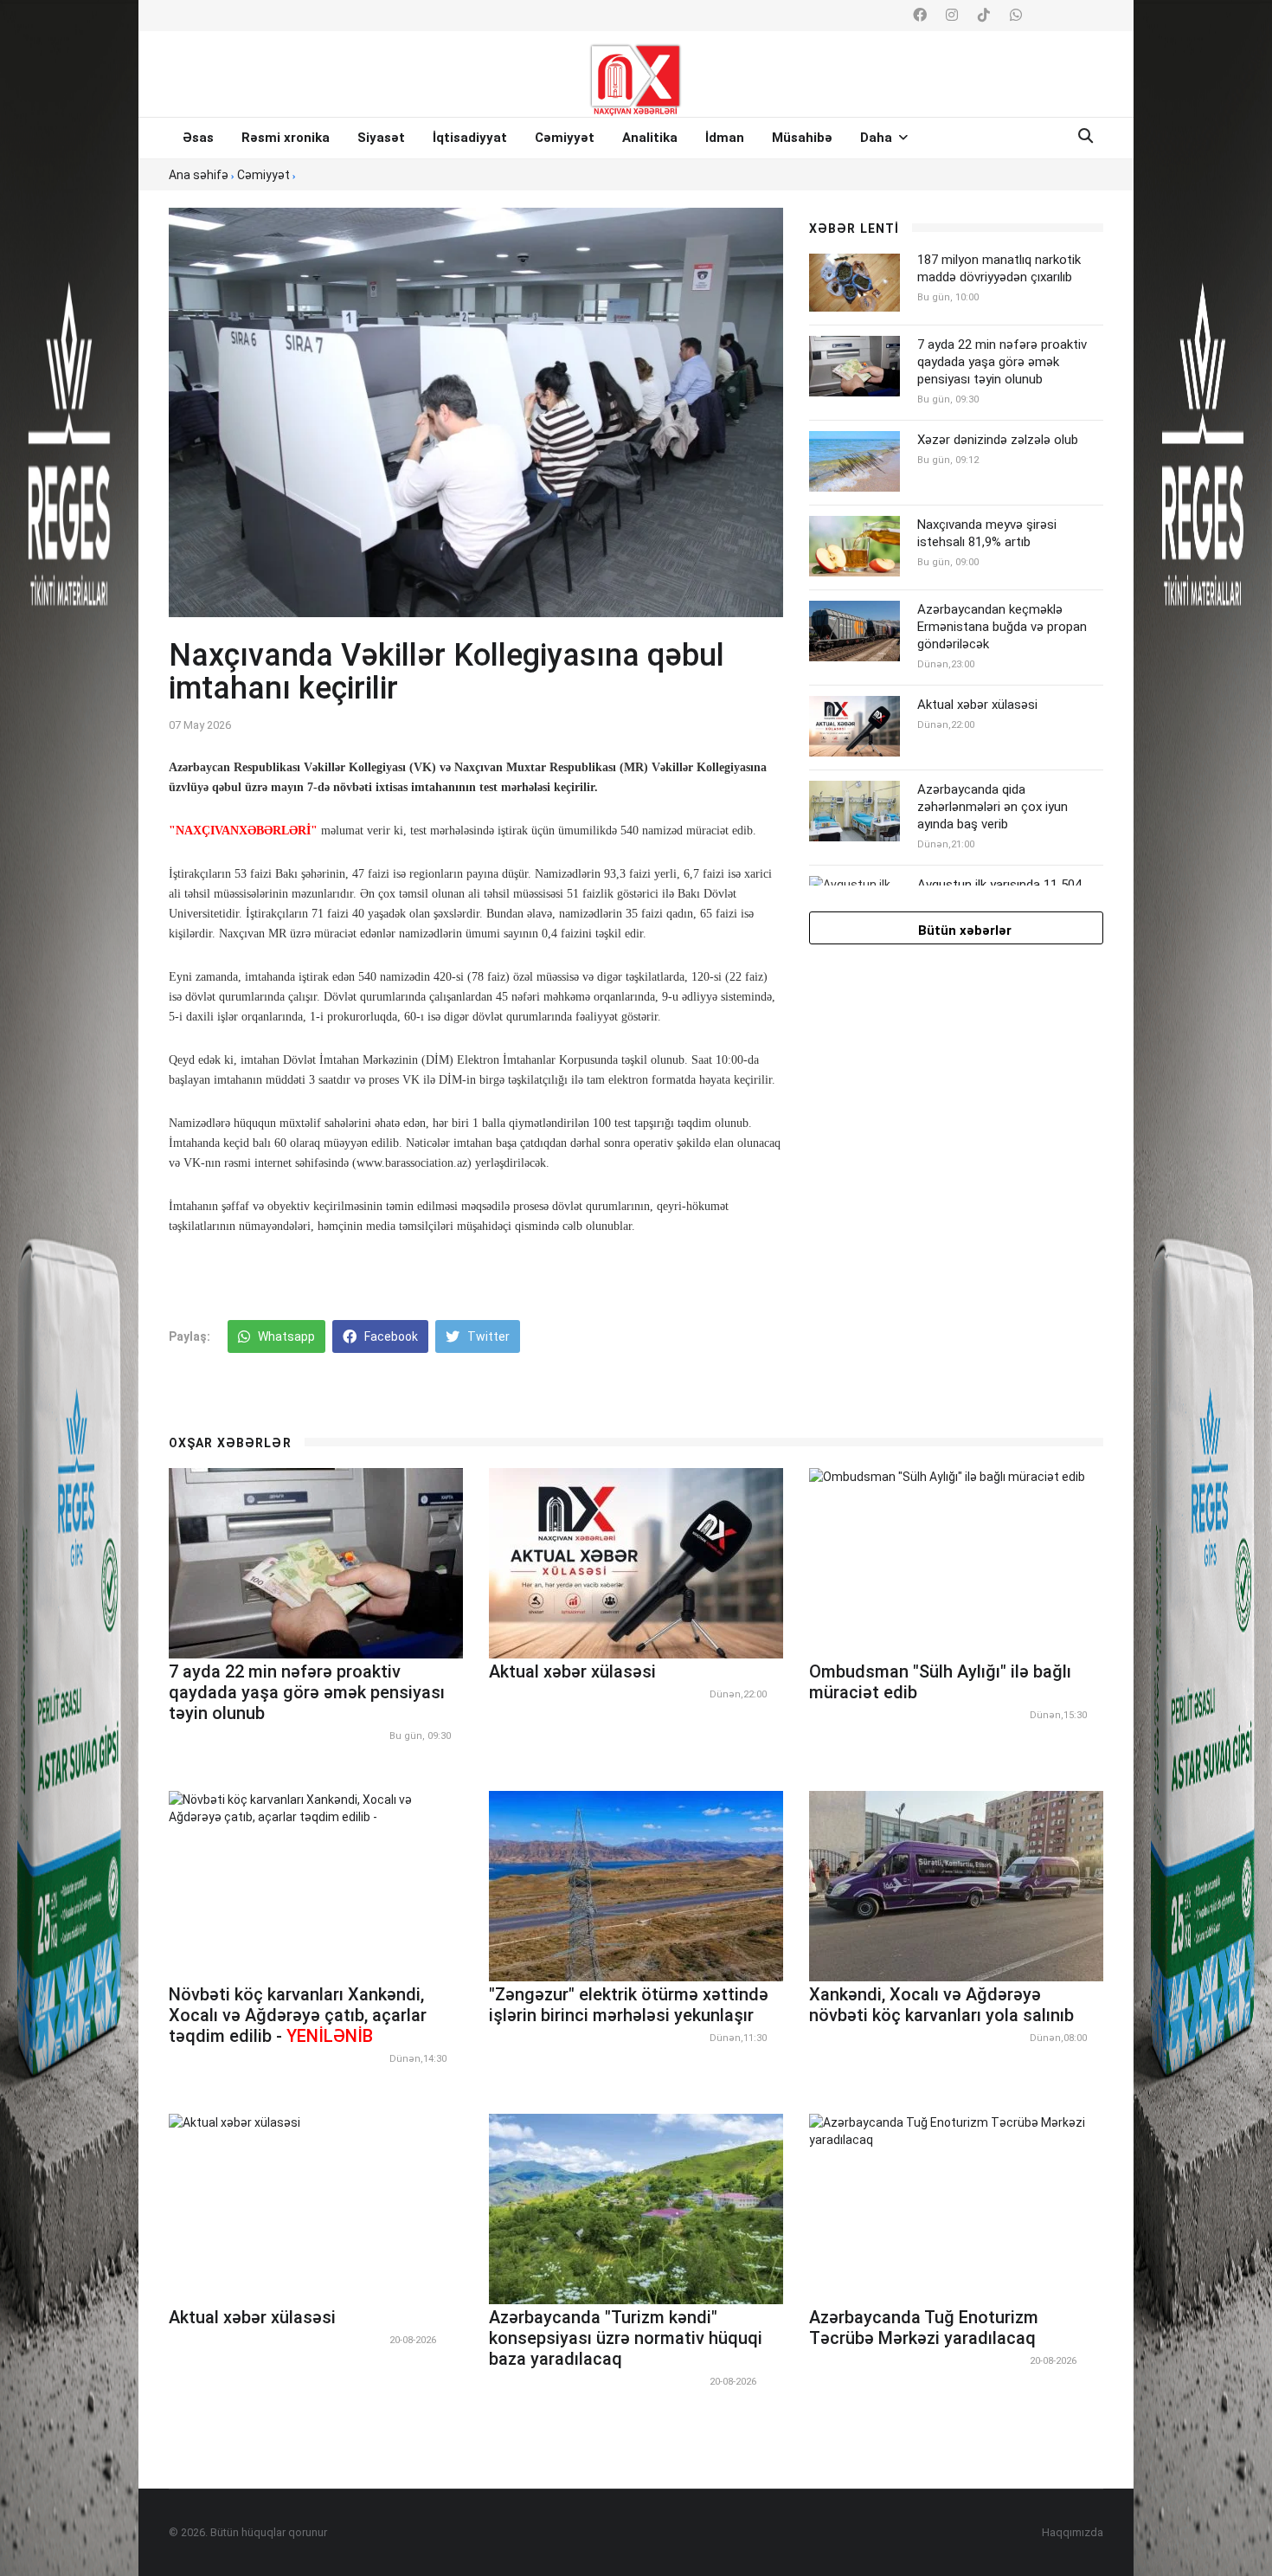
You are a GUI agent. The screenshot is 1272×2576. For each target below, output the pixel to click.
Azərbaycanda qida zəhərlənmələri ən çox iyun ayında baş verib (993, 807)
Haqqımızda (1073, 2532)
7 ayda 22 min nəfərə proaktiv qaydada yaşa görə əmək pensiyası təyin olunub (1002, 362)
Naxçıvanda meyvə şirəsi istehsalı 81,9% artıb (987, 533)
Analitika (650, 138)
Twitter (487, 1336)
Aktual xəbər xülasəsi (977, 705)
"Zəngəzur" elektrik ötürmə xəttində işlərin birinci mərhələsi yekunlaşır (629, 2005)
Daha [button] (878, 138)
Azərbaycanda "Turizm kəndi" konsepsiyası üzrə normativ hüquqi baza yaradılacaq (626, 2338)
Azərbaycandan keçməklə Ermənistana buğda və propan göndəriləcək (1002, 627)
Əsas (198, 138)
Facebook (390, 1336)
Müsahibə (802, 138)
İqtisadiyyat (470, 138)
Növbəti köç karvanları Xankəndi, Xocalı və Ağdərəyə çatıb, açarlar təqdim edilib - (298, 2015)
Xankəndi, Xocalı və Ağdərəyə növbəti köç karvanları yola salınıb (941, 2005)
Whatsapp (285, 1336)
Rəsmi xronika (286, 138)
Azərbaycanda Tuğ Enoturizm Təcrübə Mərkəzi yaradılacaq (924, 2328)
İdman (725, 138)
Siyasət (381, 138)
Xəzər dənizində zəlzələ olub (998, 440)
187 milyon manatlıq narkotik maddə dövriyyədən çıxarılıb (999, 268)
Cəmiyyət (565, 138)
